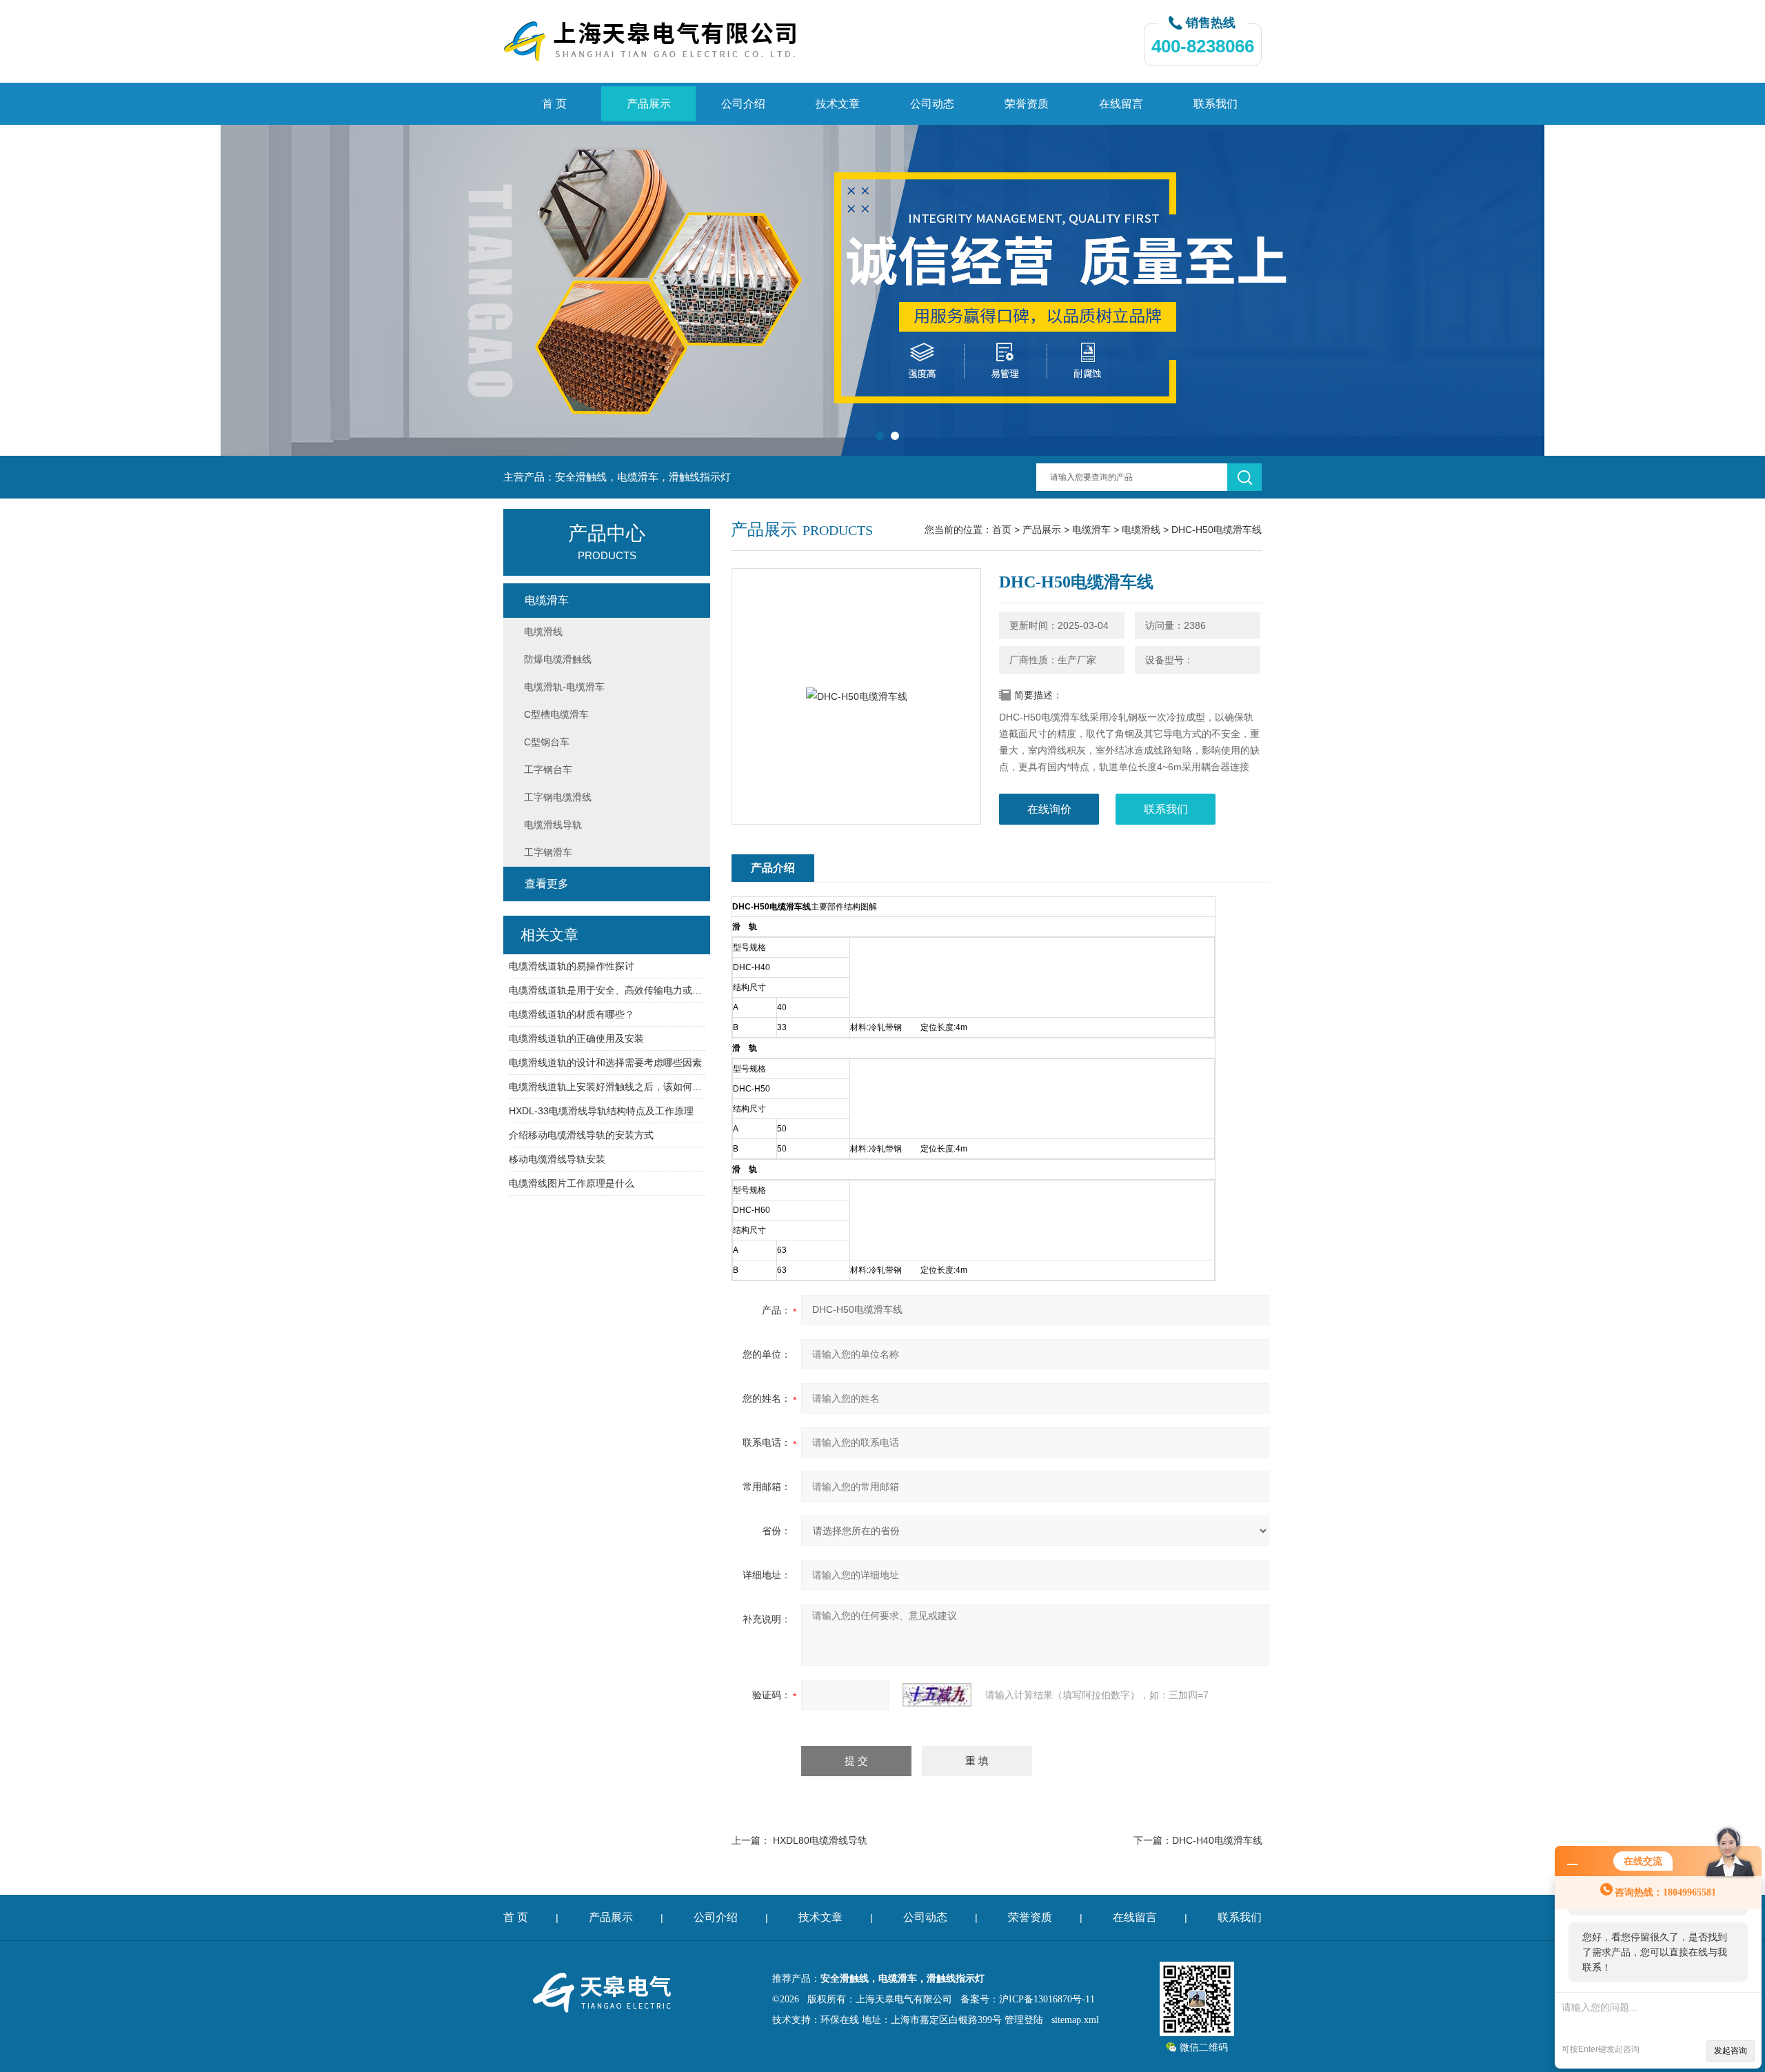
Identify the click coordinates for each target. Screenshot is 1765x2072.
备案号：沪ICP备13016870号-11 (1028, 1999)
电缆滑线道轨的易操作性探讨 (572, 966)
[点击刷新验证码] (937, 1695)
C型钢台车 (547, 742)
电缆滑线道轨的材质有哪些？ (572, 1014)
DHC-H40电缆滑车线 (1217, 1840)
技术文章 (838, 104)
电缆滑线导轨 (553, 825)
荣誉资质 (1027, 104)
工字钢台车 (548, 770)
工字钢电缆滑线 (558, 797)
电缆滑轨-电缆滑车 (564, 687)
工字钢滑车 (548, 852)
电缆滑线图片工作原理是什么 (572, 1183)
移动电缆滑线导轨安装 (557, 1159)
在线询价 (1049, 809)
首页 (1002, 530)
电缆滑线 (1141, 530)
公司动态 (932, 104)
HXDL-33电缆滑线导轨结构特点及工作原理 (601, 1111)
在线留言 (1121, 104)
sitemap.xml (1075, 2020)
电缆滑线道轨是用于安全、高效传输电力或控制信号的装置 (607, 990)
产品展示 (649, 104)
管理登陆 (1024, 2020)
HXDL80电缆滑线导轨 (820, 1840)
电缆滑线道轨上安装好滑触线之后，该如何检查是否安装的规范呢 (607, 1087)
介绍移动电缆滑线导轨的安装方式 (581, 1135)
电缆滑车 (1091, 530)
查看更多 (547, 884)
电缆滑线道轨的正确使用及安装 (576, 1038)
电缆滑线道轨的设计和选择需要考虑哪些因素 (605, 1063)
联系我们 (1216, 104)
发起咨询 (1731, 2051)
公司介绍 (743, 104)
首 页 (554, 104)
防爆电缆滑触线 (558, 659)
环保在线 (840, 2020)
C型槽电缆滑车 (556, 714)
